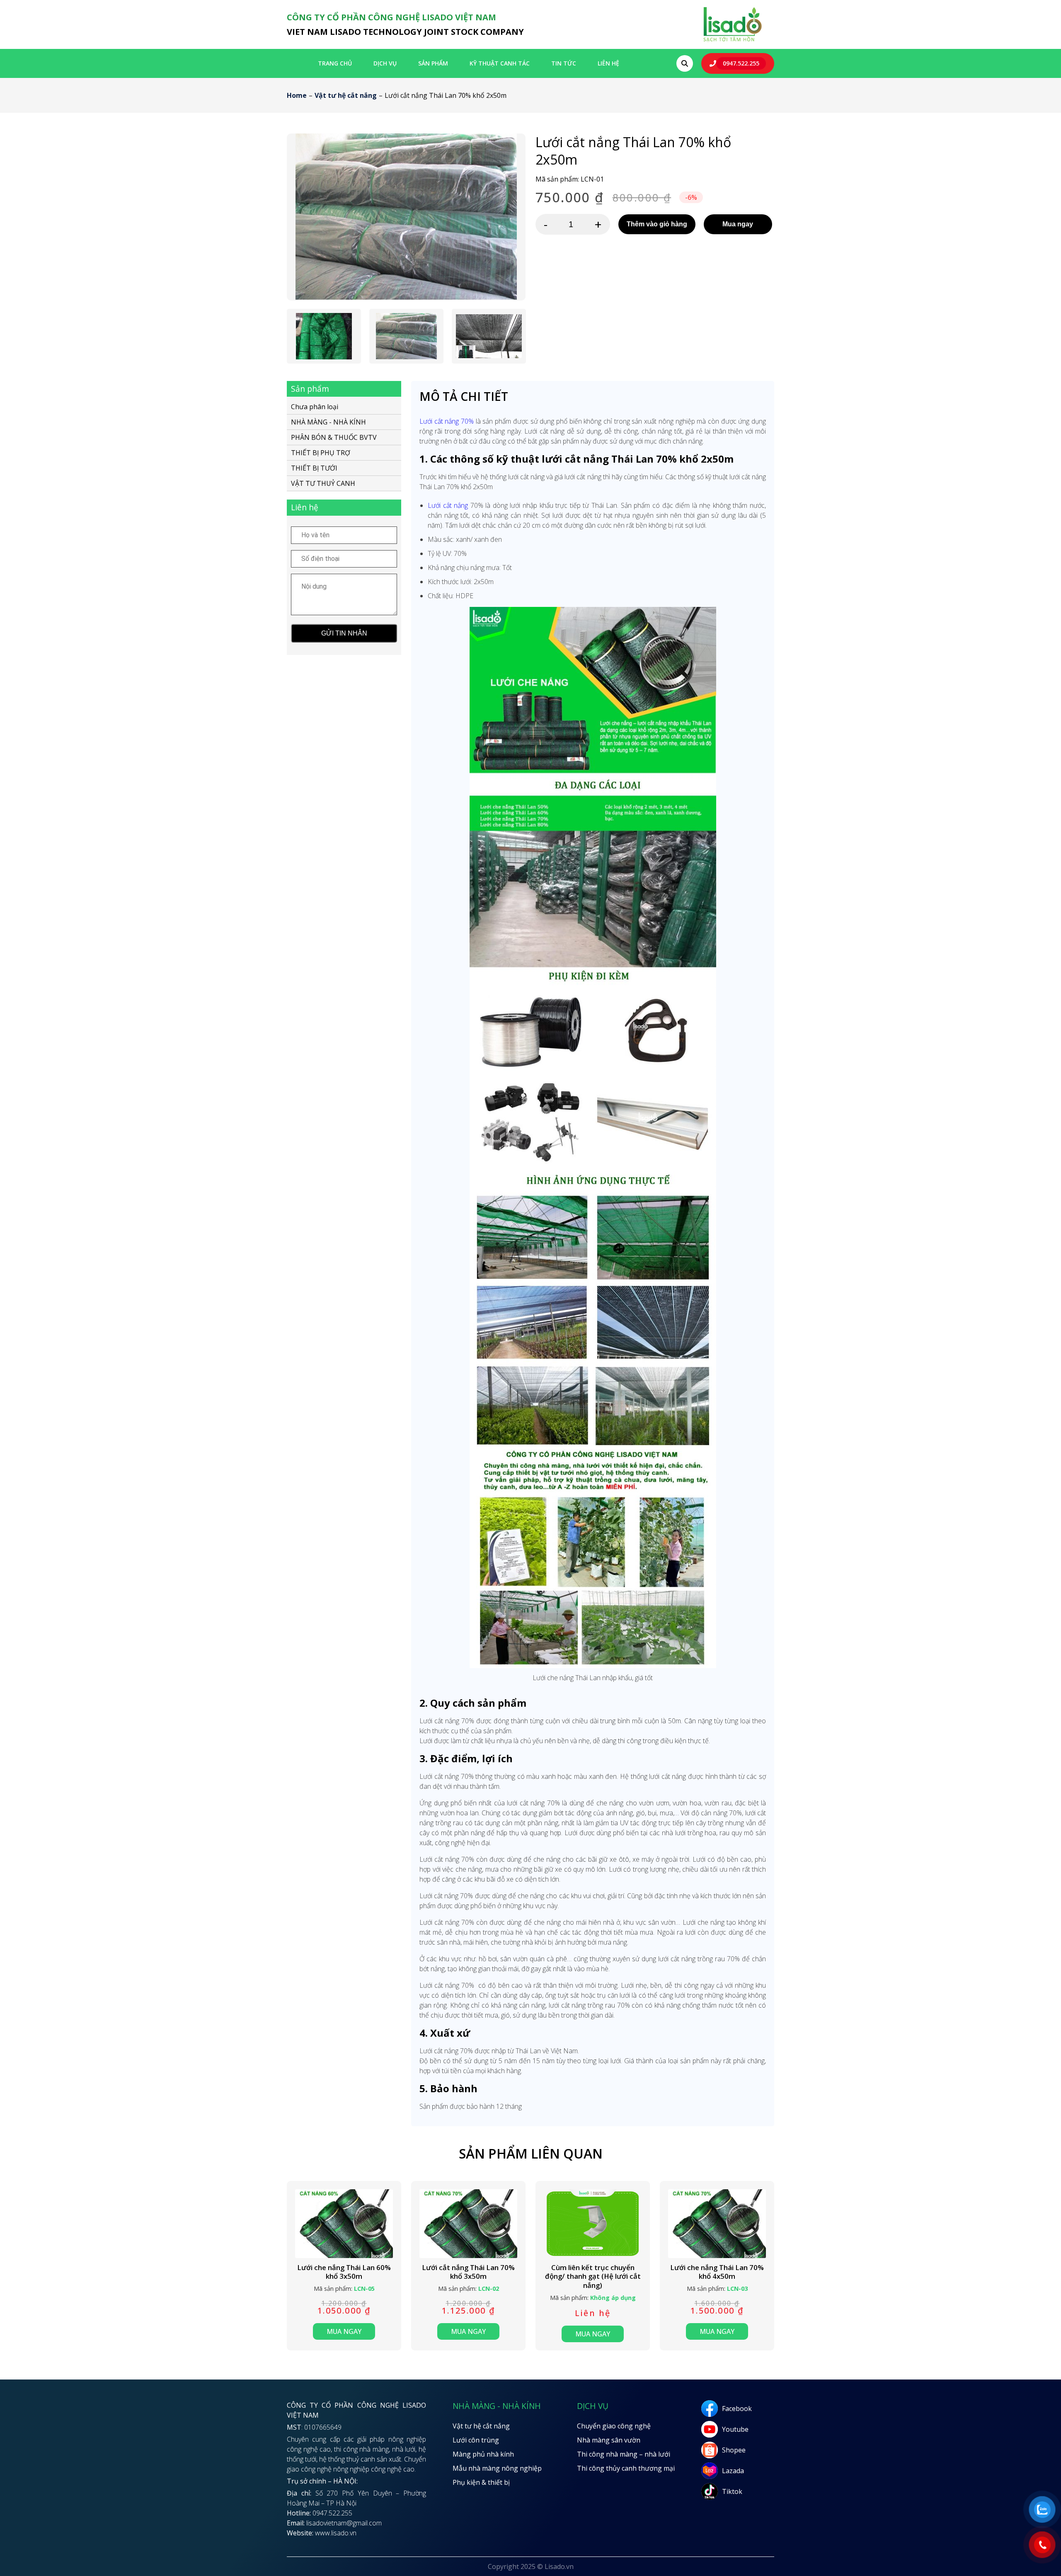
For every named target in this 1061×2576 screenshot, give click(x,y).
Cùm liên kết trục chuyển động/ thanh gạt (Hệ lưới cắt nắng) (593, 2276)
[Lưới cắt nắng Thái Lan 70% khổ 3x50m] (468, 2223)
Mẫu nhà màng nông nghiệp (497, 2468)
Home (297, 95)
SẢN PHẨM (433, 63)
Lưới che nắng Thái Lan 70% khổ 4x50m (717, 2272)
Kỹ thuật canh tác (500, 63)
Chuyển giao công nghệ (614, 2426)
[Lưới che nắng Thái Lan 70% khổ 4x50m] (717, 2223)
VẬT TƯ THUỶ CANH (323, 483)
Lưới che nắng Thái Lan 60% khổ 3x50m (344, 2272)
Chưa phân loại (315, 407)
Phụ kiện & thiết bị (481, 2482)
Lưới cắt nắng (448, 505)
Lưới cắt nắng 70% (447, 421)
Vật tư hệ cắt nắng (346, 95)
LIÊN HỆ (608, 63)
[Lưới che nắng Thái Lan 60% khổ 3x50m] (344, 2223)
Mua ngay (738, 224)
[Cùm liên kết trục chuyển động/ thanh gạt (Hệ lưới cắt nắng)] (593, 2223)
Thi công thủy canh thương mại (626, 2468)
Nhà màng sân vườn (609, 2440)
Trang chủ (335, 63)
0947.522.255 (741, 63)
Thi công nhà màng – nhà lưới (624, 2454)
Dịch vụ (385, 63)
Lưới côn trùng (476, 2440)
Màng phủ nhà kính (483, 2454)
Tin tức (564, 63)
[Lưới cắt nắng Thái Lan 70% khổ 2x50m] (406, 217)
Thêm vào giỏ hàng (657, 224)
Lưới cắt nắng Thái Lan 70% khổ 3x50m (468, 2272)
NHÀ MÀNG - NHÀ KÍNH (328, 422)
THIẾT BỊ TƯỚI (314, 468)
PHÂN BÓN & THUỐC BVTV (334, 437)
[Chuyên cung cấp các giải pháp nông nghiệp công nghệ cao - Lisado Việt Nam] (732, 41)
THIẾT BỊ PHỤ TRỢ (321, 453)
